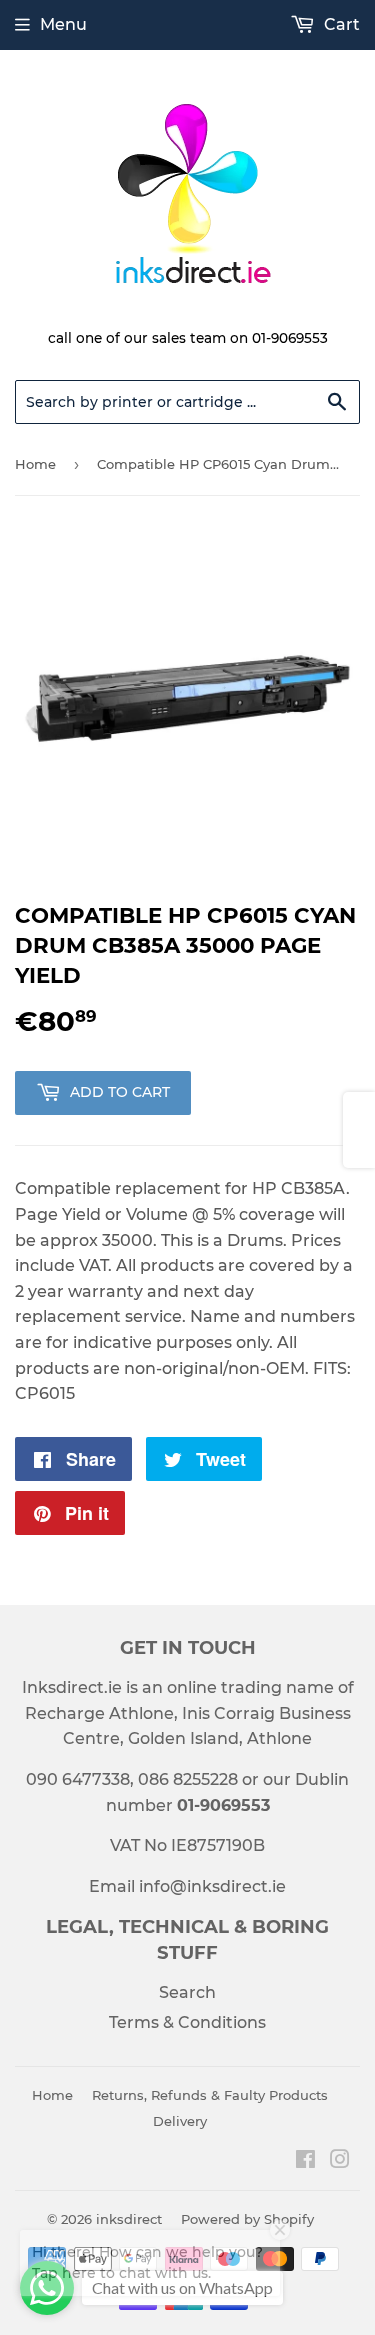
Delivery (180, 2121)
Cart (340, 24)
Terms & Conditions (187, 2022)
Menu (63, 24)
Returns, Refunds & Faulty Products (210, 2095)
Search (187, 1992)
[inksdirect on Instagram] (340, 2161)
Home (35, 464)
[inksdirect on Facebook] (305, 2161)
